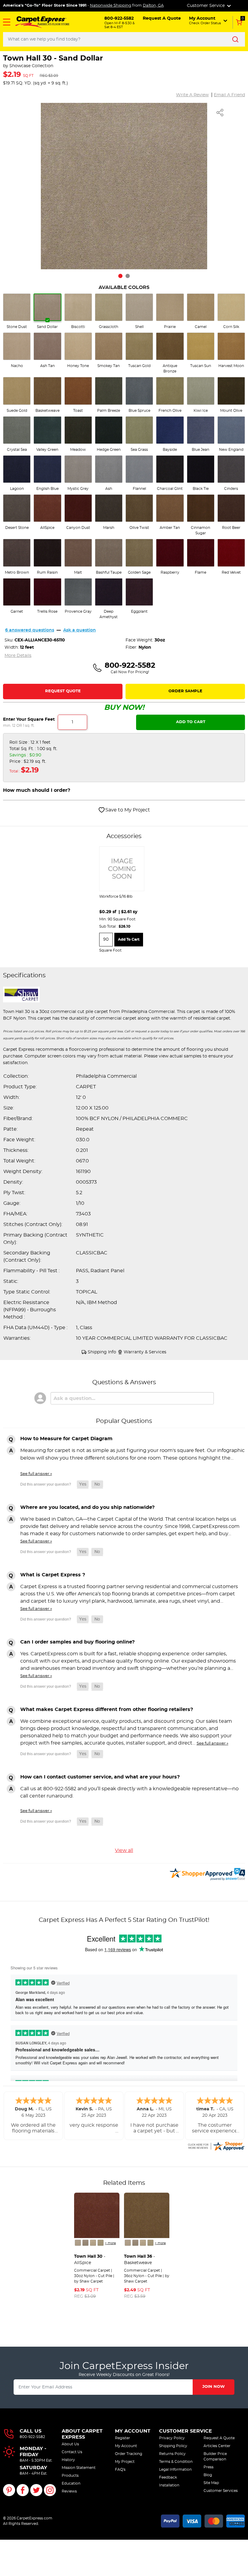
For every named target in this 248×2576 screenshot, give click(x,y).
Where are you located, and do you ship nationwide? (87, 1507)
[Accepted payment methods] (203, 2520)
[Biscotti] (93, 2243)
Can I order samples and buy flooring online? (77, 1642)
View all (124, 1850)
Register (122, 2438)
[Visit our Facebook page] (23, 2490)
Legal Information (175, 2469)
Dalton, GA (153, 6)
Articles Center (217, 2446)
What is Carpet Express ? (53, 1575)
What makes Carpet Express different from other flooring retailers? (107, 1709)
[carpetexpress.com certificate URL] (216, 2145)
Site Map (211, 2483)
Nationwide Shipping (111, 6)
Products (70, 2476)
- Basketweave (139, 2260)
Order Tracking (129, 2454)
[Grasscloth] (101, 2243)
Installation (169, 2485)
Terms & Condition (176, 2462)
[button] (7, 22)
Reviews (69, 2491)
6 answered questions (30, 630)
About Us (70, 2444)
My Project (125, 2462)
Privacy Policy (172, 2438)
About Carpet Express (82, 2434)
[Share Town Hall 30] (220, 113)
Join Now (214, 2387)
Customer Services (221, 2491)
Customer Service (186, 2431)
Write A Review (192, 95)
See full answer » (36, 1474)
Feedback (168, 2477)
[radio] (17, 311)
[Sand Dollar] (85, 2243)
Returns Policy (172, 2454)
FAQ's (120, 2469)
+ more (110, 2243)
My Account (133, 2431)
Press (209, 2467)
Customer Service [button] (206, 6)
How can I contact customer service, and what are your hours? (100, 1777)
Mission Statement (79, 2468)
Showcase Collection (31, 66)
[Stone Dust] (78, 2243)
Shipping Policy (173, 2446)
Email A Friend (229, 95)
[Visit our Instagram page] (50, 2490)
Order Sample (185, 691)
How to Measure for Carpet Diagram (66, 1439)
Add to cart (129, 939)
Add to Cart (191, 722)
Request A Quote (219, 2438)
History (68, 2460)
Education (71, 2483)
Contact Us (72, 2452)
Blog (208, 2475)
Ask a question (80, 630)
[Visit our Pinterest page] (9, 2490)
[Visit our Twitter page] (36, 2490)
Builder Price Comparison (215, 2456)
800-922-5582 (32, 2437)
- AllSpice (90, 2260)
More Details (18, 656)
